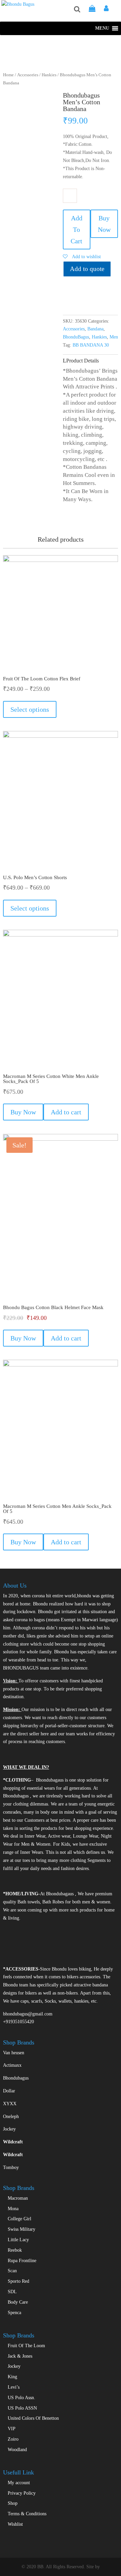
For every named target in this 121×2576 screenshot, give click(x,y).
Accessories (28, 75)
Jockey (9, 2129)
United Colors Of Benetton (33, 2418)
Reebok (15, 2250)
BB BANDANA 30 (91, 345)
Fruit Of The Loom (26, 2346)
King (12, 2377)
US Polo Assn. (22, 2398)
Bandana (95, 329)
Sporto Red (18, 2281)
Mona (13, 2209)
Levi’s (14, 2387)
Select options (30, 709)
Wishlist (15, 2524)
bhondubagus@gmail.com (28, 2014)
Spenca (14, 2313)
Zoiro (13, 2439)
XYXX (10, 2104)
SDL (12, 2292)
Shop (13, 2503)
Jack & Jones (20, 2356)
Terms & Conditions (27, 2514)
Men (114, 337)
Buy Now (104, 224)
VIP (12, 2429)
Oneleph (11, 2117)
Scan (12, 2271)
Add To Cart (76, 229)
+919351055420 (18, 2022)
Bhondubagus (16, 2078)
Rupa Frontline (22, 2261)
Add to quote (87, 269)
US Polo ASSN (22, 2408)
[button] (102, 28)
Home (8, 75)
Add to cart (66, 1112)
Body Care (18, 2302)
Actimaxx (12, 2065)
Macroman (18, 2198)
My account (19, 2483)
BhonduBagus (76, 337)
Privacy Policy (22, 2493)
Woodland (17, 2450)
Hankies (49, 75)
